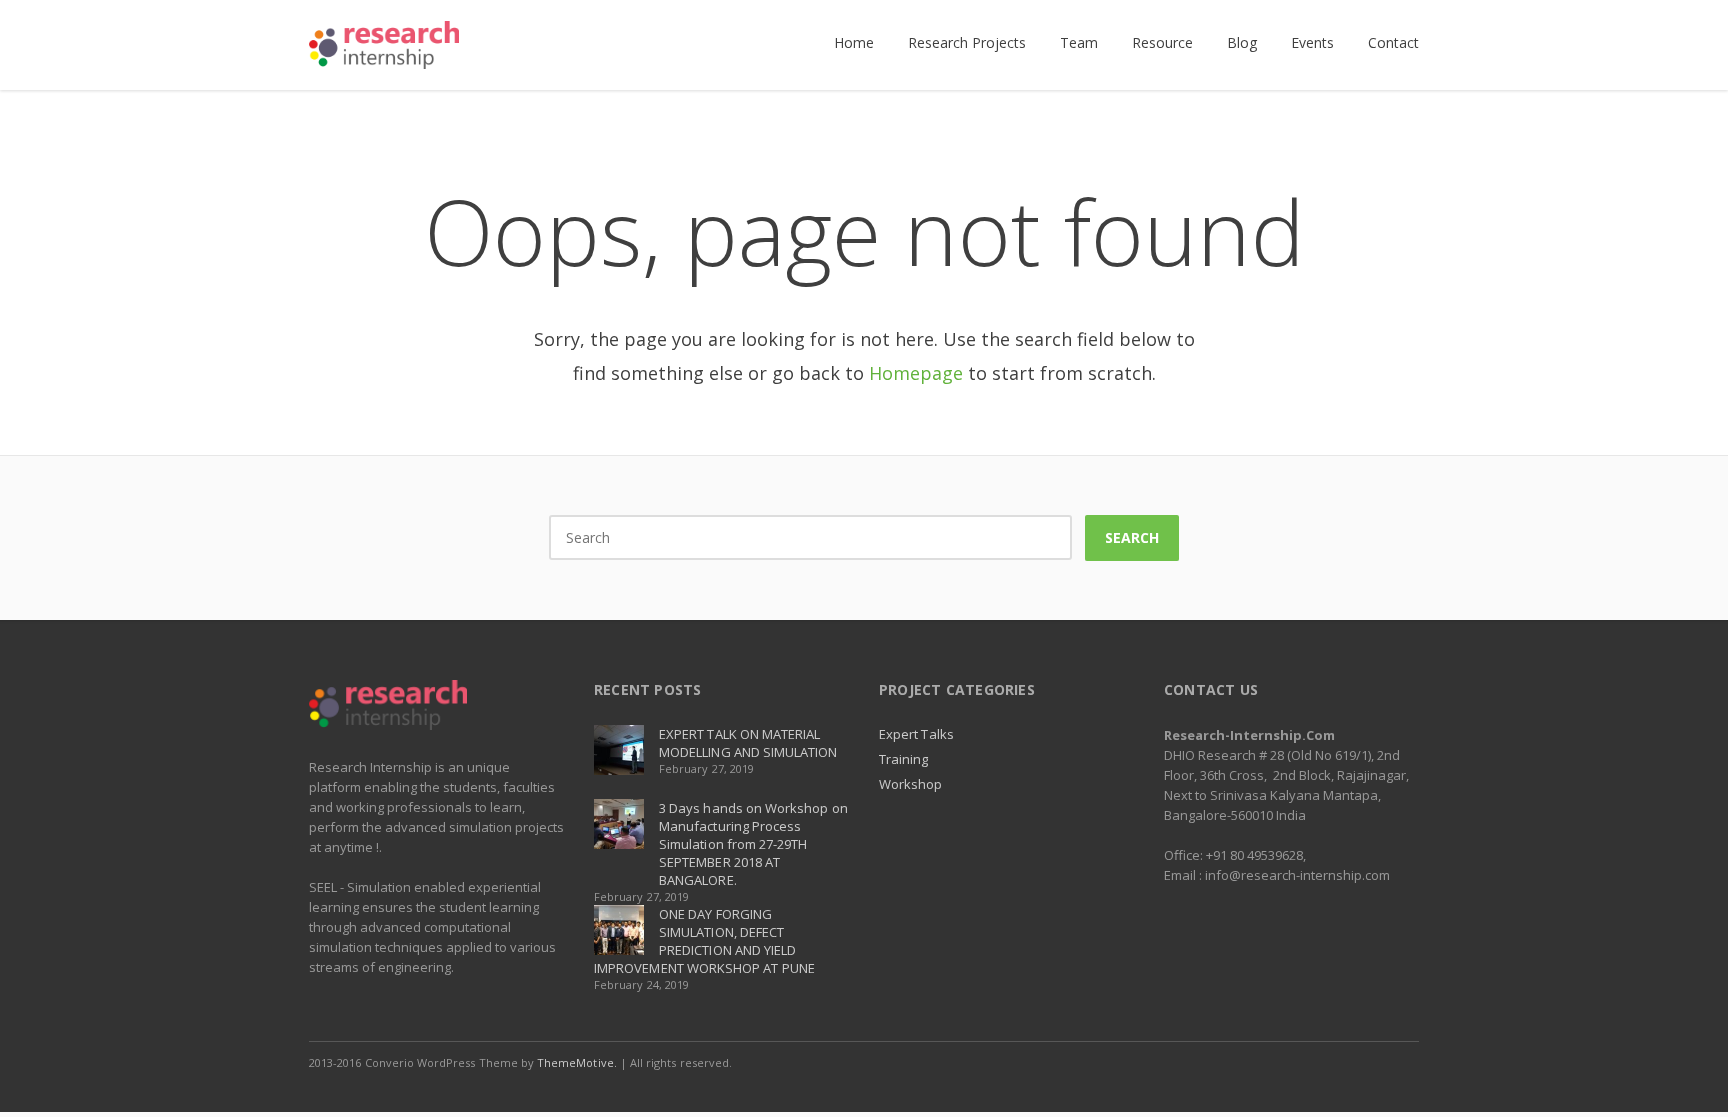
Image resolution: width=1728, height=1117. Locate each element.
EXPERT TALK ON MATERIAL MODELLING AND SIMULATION (748, 743)
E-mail (1357, 1062)
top (1688, 1077)
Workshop (911, 784)
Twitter (1315, 1062)
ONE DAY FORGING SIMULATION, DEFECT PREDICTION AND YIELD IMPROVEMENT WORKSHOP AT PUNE (704, 941)
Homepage (916, 373)
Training (904, 759)
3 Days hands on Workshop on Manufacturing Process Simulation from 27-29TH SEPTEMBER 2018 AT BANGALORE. (753, 844)
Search (1132, 537)
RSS (1399, 1062)
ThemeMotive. (577, 1062)
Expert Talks (916, 734)
